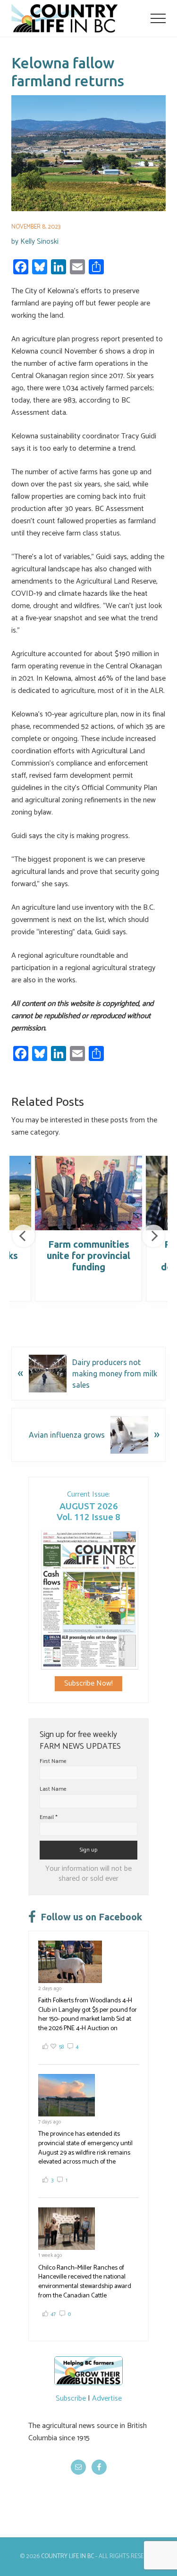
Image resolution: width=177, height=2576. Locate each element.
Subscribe (71, 2399)
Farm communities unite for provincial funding (88, 1255)
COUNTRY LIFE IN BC (67, 2556)
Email (49, 1817)
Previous (24, 1236)
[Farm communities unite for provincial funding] (88, 1193)
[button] (158, 18)
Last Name (53, 1789)
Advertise (107, 2399)
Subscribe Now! (88, 1683)
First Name (53, 1761)
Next (153, 1236)
